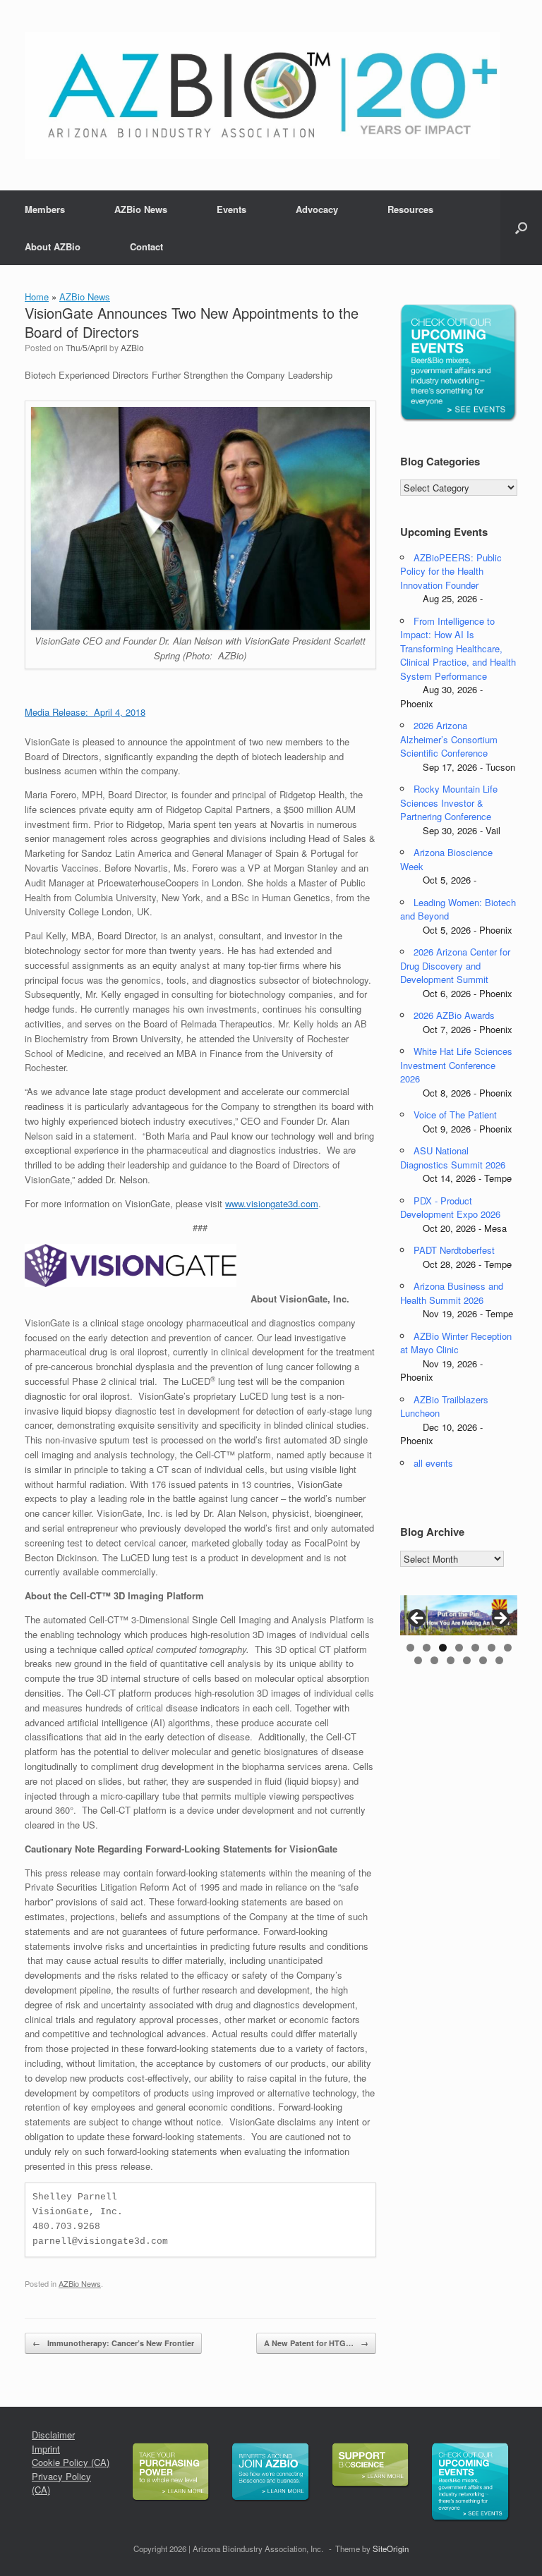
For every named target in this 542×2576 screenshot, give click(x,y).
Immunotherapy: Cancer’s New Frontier (113, 2343)
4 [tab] (459, 1648)
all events (433, 1463)
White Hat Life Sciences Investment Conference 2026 (456, 1065)
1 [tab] (410, 1648)
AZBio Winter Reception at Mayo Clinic (456, 1343)
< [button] (418, 1619)
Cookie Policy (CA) (71, 2462)
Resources (410, 209)
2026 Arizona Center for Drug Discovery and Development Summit (455, 965)
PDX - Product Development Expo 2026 (450, 1208)
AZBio (132, 347)
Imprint (46, 2449)
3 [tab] (443, 1648)
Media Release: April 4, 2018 (85, 712)
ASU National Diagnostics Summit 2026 (453, 1158)
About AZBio (53, 246)
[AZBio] (262, 95)
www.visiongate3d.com (272, 1203)
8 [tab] (418, 1660)
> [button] (500, 1619)
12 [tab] (483, 1660)
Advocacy (317, 209)
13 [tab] (499, 1660)
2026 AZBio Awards (454, 1015)
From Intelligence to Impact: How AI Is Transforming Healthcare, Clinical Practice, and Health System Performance (458, 648)
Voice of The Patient (455, 1115)
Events (231, 209)
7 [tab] (508, 1648)
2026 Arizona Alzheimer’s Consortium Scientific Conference (449, 739)
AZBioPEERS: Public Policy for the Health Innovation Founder (451, 571)
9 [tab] (434, 1660)
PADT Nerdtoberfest (454, 1250)
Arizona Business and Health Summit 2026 (452, 1293)
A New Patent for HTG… (316, 2343)
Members (45, 209)
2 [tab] (427, 1648)
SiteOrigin (391, 2548)
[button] (521, 228)
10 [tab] (451, 1660)
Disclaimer (53, 2435)
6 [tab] (492, 1648)
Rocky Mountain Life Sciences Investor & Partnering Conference (449, 802)
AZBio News (141, 209)
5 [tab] (475, 1648)
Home (37, 297)
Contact (146, 246)
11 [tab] (467, 1660)
